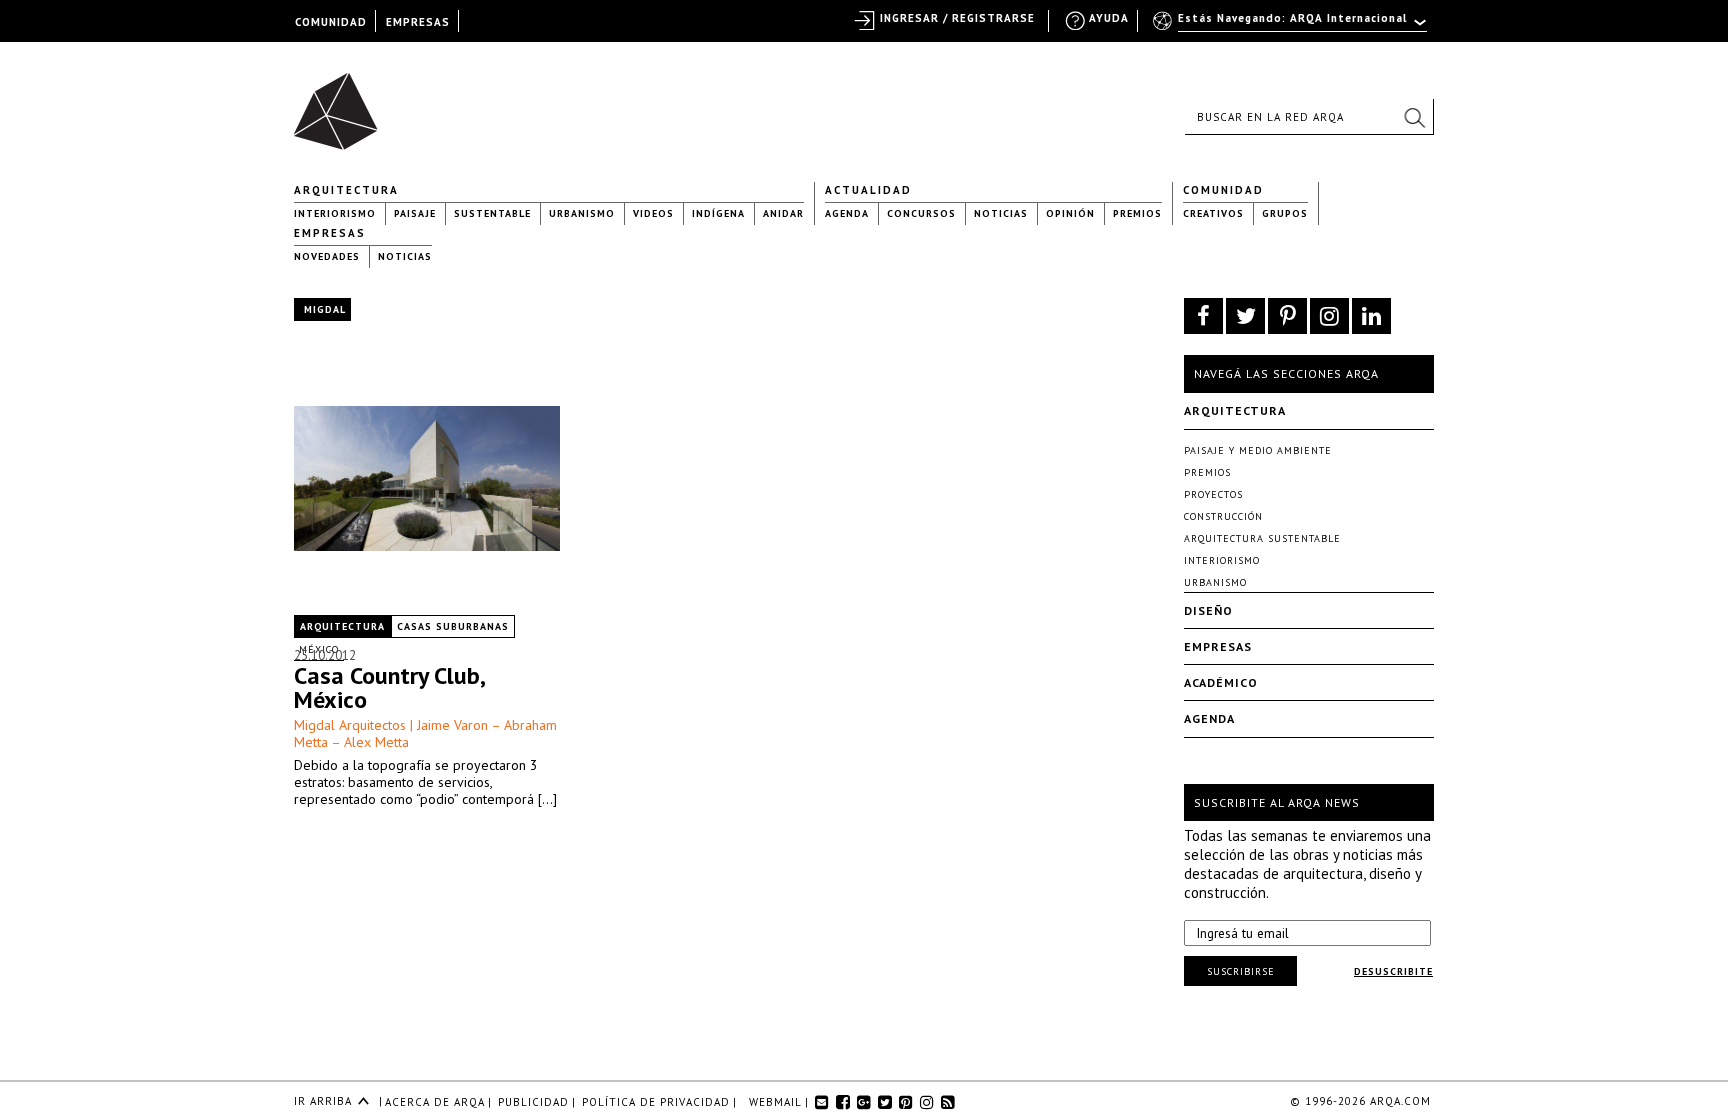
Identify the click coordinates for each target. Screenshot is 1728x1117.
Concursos (921, 213)
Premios (1137, 213)
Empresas (330, 233)
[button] (1414, 117)
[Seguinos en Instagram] (1329, 316)
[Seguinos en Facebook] (1203, 316)
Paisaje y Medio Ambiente (1258, 450)
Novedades (327, 256)
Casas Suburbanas (453, 626)
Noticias (1001, 213)
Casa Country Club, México (389, 687)
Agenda (847, 213)
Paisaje (415, 213)
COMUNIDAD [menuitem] (331, 22)
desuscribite (1393, 971)
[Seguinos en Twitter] (1245, 316)
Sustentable (492, 213)
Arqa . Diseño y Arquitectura (341, 102)
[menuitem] (1291, 27)
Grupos (1285, 213)
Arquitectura (346, 190)
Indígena (718, 213)
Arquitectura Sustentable (1262, 538)
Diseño (1208, 610)
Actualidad (868, 190)
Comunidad (1223, 190)
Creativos (1213, 213)
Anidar (783, 213)
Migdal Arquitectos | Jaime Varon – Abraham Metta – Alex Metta (425, 733)
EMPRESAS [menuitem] (418, 22)
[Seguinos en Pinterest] (1287, 316)
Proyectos (1213, 494)
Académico (1221, 682)
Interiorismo (335, 213)
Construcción (1223, 516)
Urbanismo (582, 213)
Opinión (1070, 213)
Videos (653, 213)
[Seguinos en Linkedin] (1371, 316)
